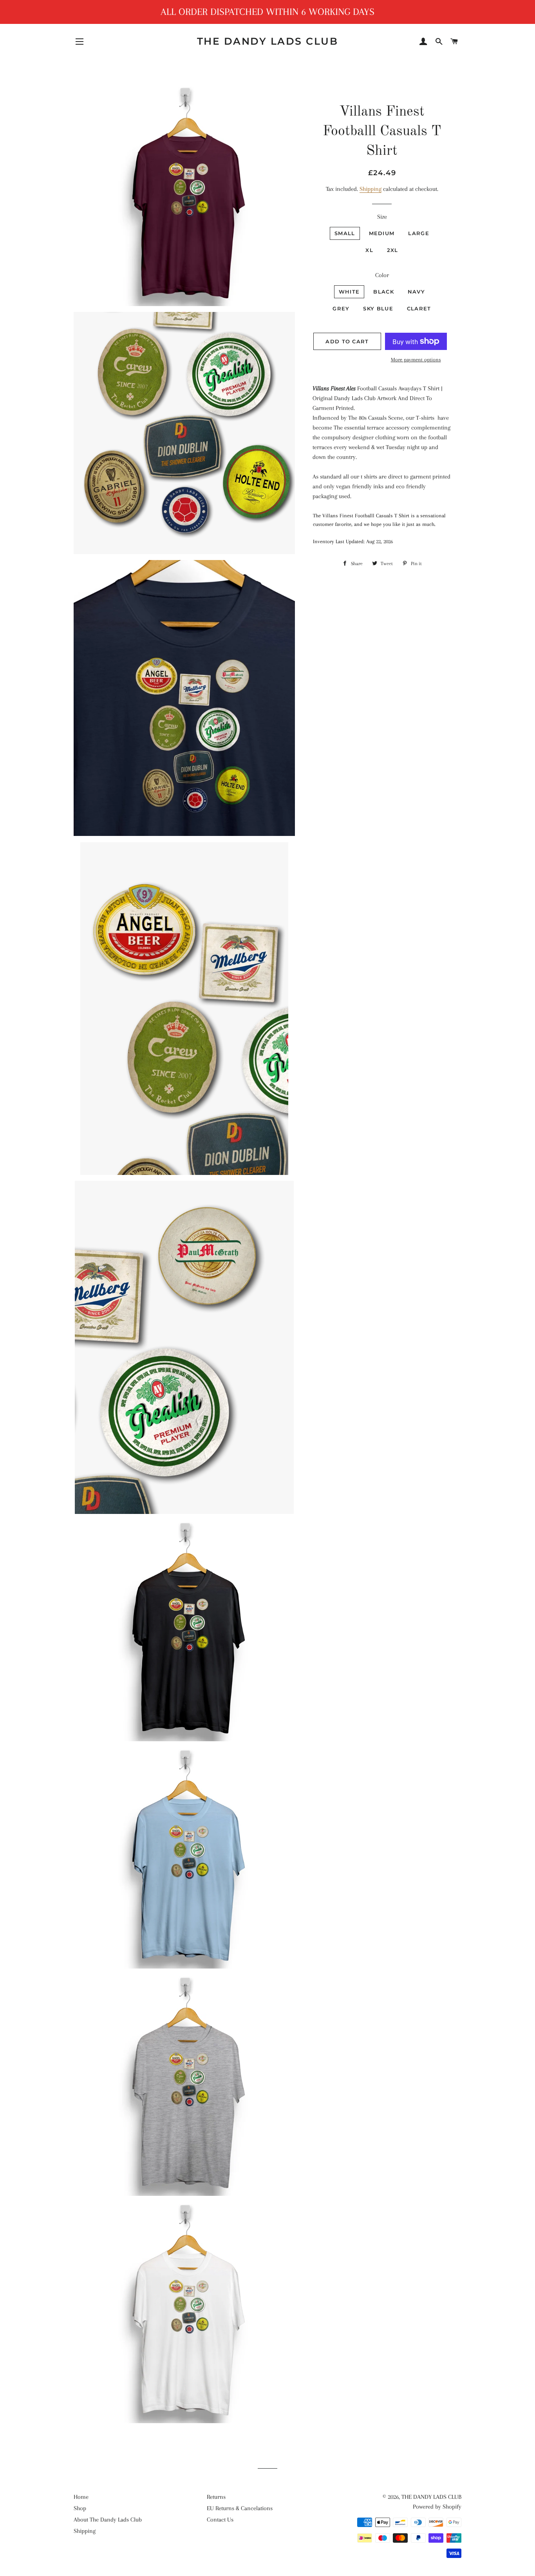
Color (382, 275)
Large (419, 233)
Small (345, 233)
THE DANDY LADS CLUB (268, 41)
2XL (393, 250)
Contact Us (220, 2520)
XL (369, 250)
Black (384, 292)
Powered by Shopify (437, 2507)
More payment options (416, 360)
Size (382, 217)
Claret (419, 308)
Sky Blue (378, 308)
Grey (341, 308)
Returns (216, 2497)
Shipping (371, 189)
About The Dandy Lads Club (108, 2520)
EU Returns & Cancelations (240, 2508)
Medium (382, 233)
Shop (80, 2508)
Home (81, 2497)
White (349, 292)
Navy (416, 292)
